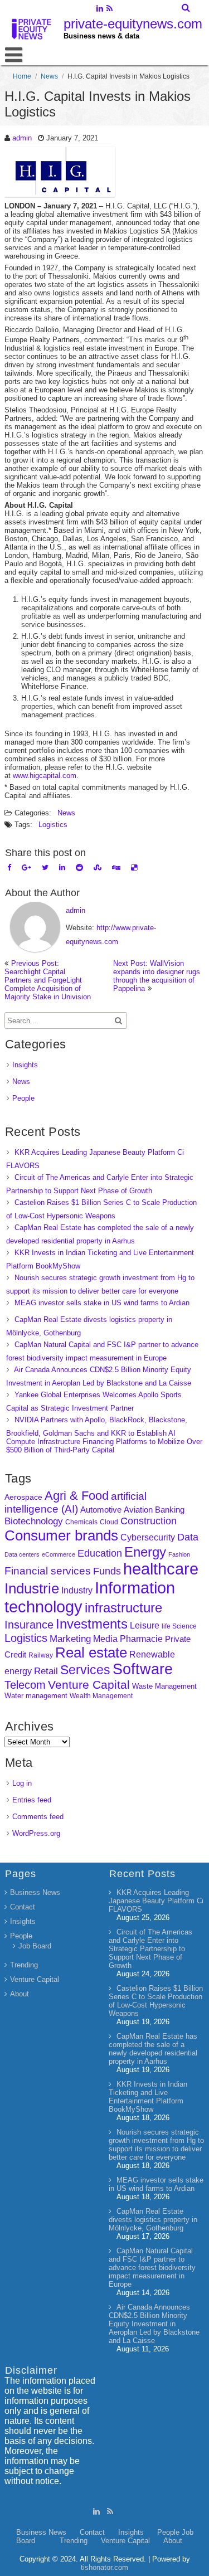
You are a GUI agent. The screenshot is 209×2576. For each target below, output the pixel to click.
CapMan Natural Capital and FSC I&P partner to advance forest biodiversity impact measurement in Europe (152, 2268)
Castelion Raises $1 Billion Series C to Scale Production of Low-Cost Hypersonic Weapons (156, 2001)
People (23, 1098)
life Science (179, 1626)
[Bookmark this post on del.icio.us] (134, 867)
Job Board (35, 1946)
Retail (46, 1671)
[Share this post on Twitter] (45, 867)
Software (143, 1669)
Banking (170, 1510)
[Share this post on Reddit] (79, 867)
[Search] (186, 8)
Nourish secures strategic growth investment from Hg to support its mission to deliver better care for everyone (156, 2145)
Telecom (25, 1685)
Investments (92, 1624)
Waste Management (164, 1686)
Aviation (138, 1510)
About (20, 1994)
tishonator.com (104, 2567)
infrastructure (123, 1608)
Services (85, 1670)
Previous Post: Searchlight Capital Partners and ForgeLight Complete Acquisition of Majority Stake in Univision (48, 980)
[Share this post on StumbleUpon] (98, 867)
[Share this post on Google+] (26, 867)
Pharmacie (141, 1639)
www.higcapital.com (45, 776)
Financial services (48, 1571)
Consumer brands (61, 1535)
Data (188, 1537)
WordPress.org (36, 1833)
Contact (23, 1907)
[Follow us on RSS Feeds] (110, 9)
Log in (22, 1783)
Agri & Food (77, 1496)
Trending (24, 1965)
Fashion (179, 1554)
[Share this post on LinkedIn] (62, 867)
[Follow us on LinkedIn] (100, 9)
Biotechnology (34, 1521)
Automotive (101, 1510)
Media (105, 1639)
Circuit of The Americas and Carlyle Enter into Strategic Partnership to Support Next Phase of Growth (150, 1949)
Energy (145, 1552)
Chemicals (81, 1522)
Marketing (70, 1639)
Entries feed (32, 1800)
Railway (41, 1655)
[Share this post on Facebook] (9, 867)
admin (22, 138)
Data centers (22, 1554)
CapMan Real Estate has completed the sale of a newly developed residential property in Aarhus (153, 2049)
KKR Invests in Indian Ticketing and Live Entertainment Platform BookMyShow (148, 2097)
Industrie (32, 1588)
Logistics (53, 825)
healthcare (161, 1569)
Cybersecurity (148, 1537)
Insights (25, 1065)
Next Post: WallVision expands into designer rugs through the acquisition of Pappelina (157, 976)
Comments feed (38, 1817)
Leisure (145, 1625)
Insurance (29, 1625)
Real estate (91, 1652)
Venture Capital (89, 1685)
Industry (77, 1590)
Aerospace (23, 1497)
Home (22, 76)
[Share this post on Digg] (116, 867)
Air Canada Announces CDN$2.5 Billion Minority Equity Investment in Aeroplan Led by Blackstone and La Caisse (154, 2324)
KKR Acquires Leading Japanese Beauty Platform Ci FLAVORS (156, 1901)
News (49, 76)
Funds (107, 1571)
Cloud (109, 1522)
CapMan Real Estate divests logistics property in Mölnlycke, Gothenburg (153, 2220)
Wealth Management (101, 1696)
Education (100, 1553)
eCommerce (59, 1554)
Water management (36, 1696)
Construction (149, 1521)
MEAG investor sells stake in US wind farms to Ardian (102, 1303)
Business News (35, 1892)
